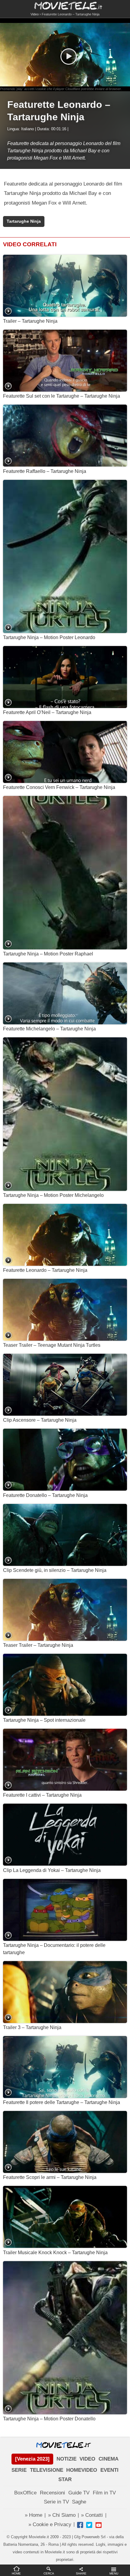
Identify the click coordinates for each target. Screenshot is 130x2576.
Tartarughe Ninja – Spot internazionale (44, 1720)
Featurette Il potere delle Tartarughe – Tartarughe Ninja (62, 2102)
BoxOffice (25, 2493)
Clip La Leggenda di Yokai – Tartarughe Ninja (52, 1870)
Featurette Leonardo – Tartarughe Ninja (45, 1270)
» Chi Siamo (62, 2515)
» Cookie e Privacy (50, 2524)
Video (35, 14)
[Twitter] (89, 2525)
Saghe (79, 2502)
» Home (34, 2515)
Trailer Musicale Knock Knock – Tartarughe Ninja (55, 2253)
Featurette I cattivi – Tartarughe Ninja (42, 1795)
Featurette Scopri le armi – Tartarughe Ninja (50, 2177)
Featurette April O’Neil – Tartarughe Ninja (47, 712)
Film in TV (104, 2493)
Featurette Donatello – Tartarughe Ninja (45, 1495)
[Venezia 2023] (32, 2459)
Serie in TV (56, 2502)
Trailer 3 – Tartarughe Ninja (32, 2027)
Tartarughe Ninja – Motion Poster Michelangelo (53, 1195)
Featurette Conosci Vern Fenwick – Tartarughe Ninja (59, 787)
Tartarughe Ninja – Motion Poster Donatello (49, 2419)
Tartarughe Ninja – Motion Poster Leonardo (49, 637)
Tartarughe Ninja (24, 221)
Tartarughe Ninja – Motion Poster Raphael (48, 954)
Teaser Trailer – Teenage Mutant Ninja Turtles (52, 1345)
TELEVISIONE (47, 2470)
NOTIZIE (67, 2459)
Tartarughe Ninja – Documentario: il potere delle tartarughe (54, 1949)
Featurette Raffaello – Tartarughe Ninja (45, 471)
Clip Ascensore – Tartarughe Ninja (40, 1420)
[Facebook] (80, 2525)
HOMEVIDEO (82, 2470)
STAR (65, 2479)
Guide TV (79, 2493)
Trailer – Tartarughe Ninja (30, 321)
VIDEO (87, 2459)
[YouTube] (99, 2525)
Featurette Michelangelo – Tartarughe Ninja (49, 1029)
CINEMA (109, 2459)
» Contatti (92, 2515)
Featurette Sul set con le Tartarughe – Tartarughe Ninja (62, 396)
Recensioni (52, 2493)
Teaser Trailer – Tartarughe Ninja (38, 1645)
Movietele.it (65, 5)
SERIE (19, 2470)
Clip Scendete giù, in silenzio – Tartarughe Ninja (55, 1570)
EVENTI (109, 2470)
